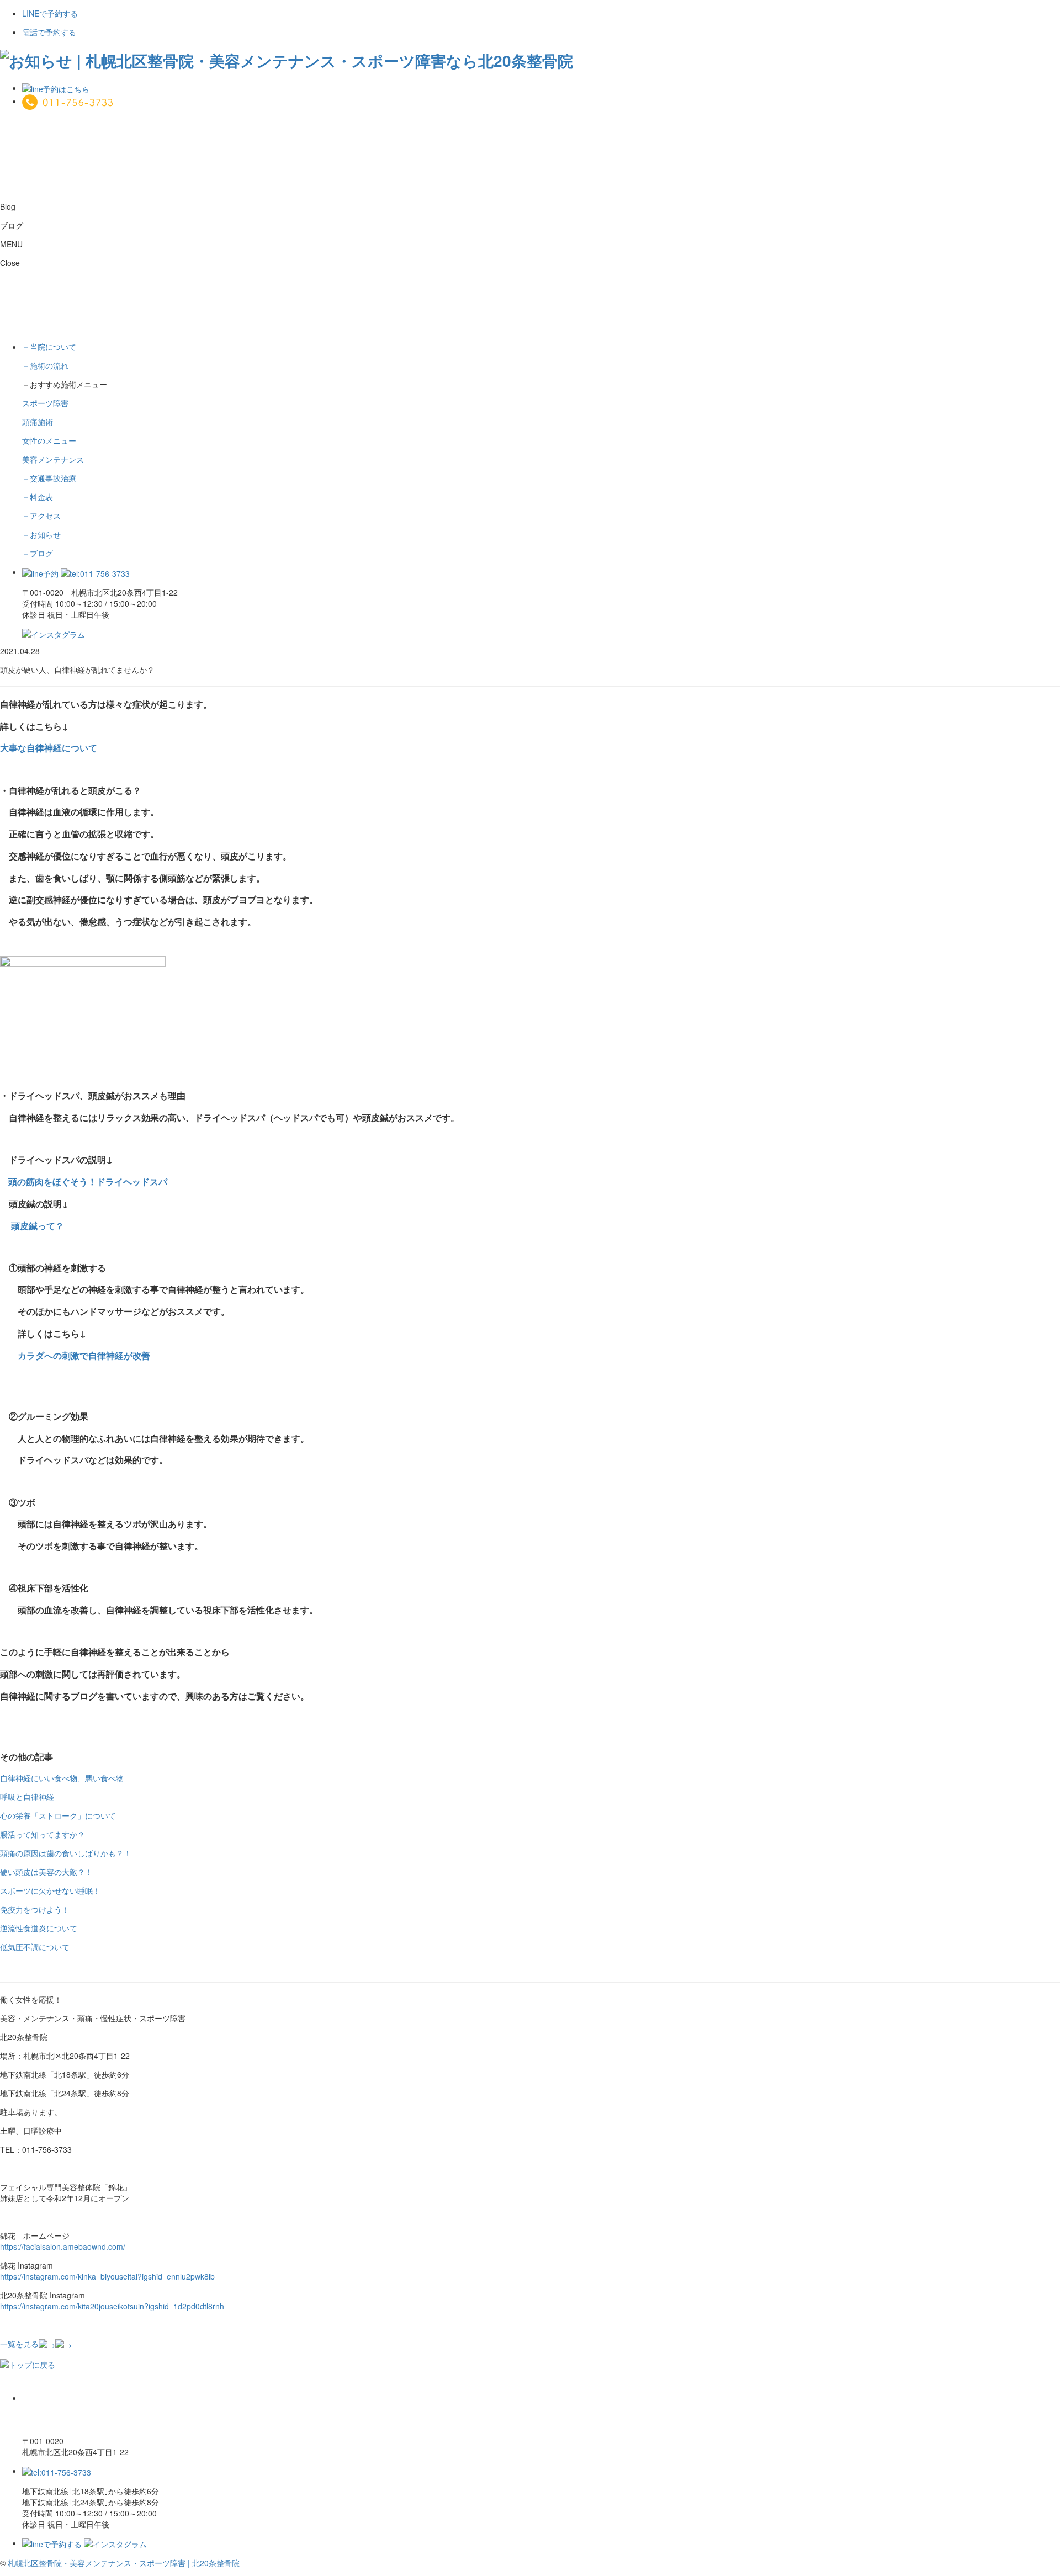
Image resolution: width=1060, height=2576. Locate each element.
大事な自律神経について (49, 748)
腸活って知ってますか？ (43, 1834)
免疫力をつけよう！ (35, 1909)
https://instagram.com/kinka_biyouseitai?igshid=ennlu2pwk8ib (107, 2276)
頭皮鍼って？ (38, 1226)
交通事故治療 (49, 478)
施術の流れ (45, 365)
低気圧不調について (35, 1947)
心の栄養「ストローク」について (58, 1815)
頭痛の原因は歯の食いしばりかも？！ (66, 1853)
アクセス (41, 516)
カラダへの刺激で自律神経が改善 (84, 1355)
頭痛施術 (38, 422)
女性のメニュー (49, 440)
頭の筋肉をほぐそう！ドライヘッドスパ (84, 1181)
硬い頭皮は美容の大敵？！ (46, 1872)
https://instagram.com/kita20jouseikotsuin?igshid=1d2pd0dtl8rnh (112, 2306)
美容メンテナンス (53, 459)
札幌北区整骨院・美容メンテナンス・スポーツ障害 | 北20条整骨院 (124, 2563)
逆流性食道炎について (39, 1928)
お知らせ (41, 534)
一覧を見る (19, 2344)
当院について (49, 347)
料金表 (38, 497)
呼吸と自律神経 (27, 1797)
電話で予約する (49, 32)
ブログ (38, 553)
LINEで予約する (50, 13)
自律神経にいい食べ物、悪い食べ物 (62, 1778)
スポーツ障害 (45, 403)
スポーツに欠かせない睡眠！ (50, 1890)
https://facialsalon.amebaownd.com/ (63, 2246)
